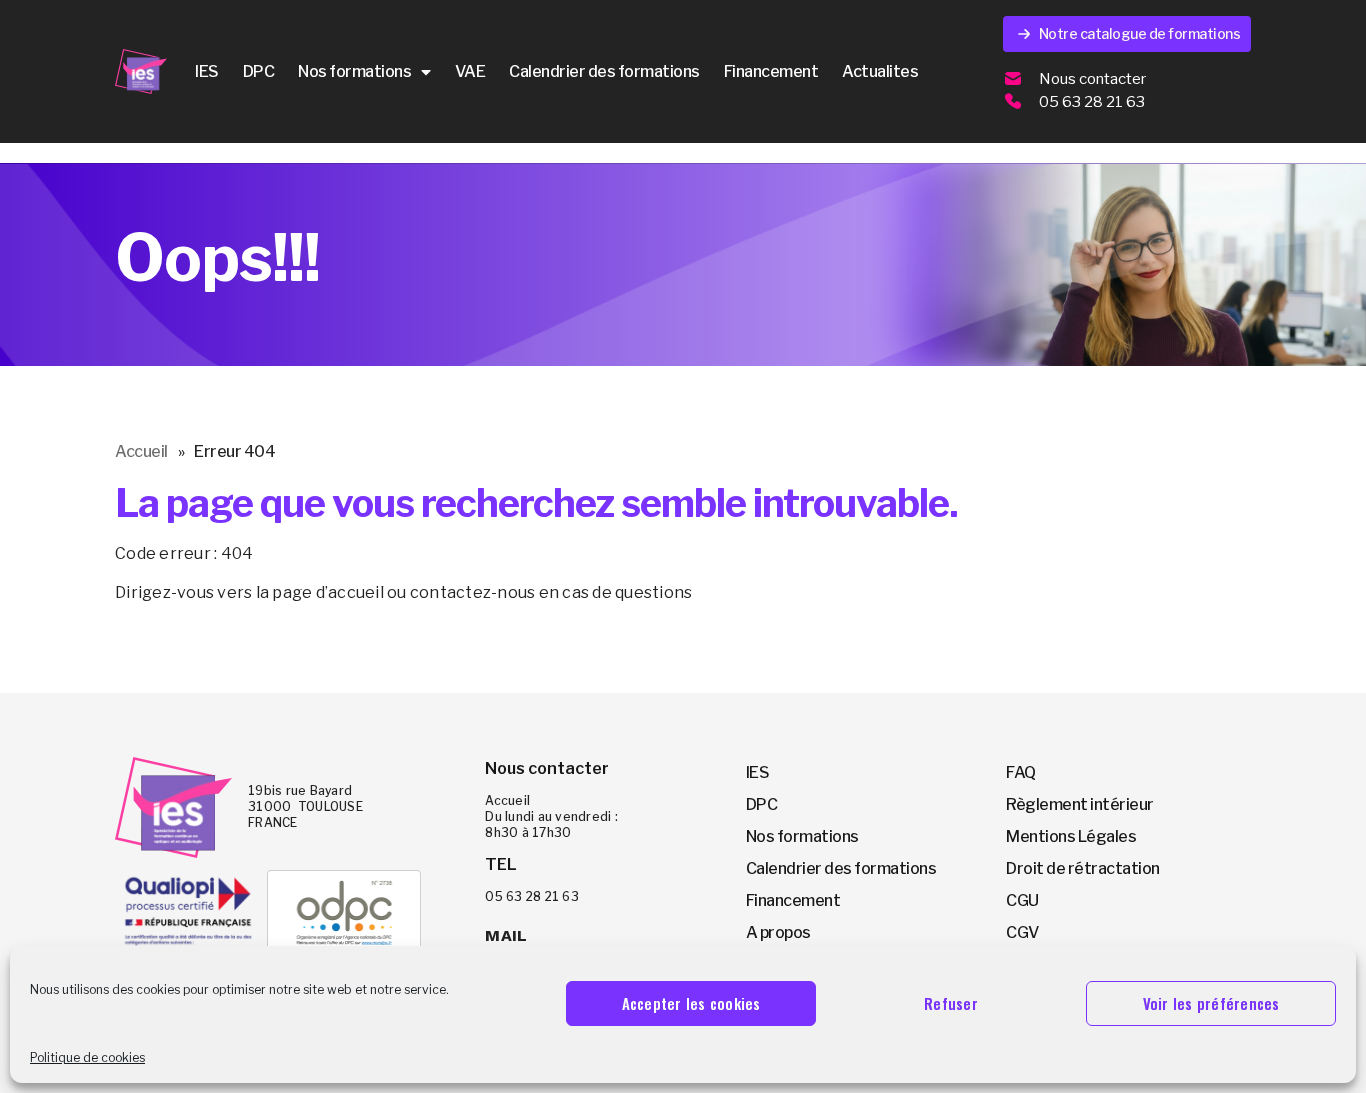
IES (207, 71)
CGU (1022, 900)
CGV (1022, 932)
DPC (259, 71)
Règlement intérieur (1080, 804)
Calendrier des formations (604, 71)
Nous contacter (1092, 79)
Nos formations (354, 71)
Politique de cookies (87, 1057)
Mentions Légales (1071, 836)
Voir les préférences (1211, 1003)
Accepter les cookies (691, 1003)
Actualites (880, 71)
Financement (771, 71)
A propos (778, 932)
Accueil (141, 451)
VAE (470, 71)
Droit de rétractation (1083, 868)
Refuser (951, 1003)
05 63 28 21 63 (1092, 102)
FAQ (1021, 772)
